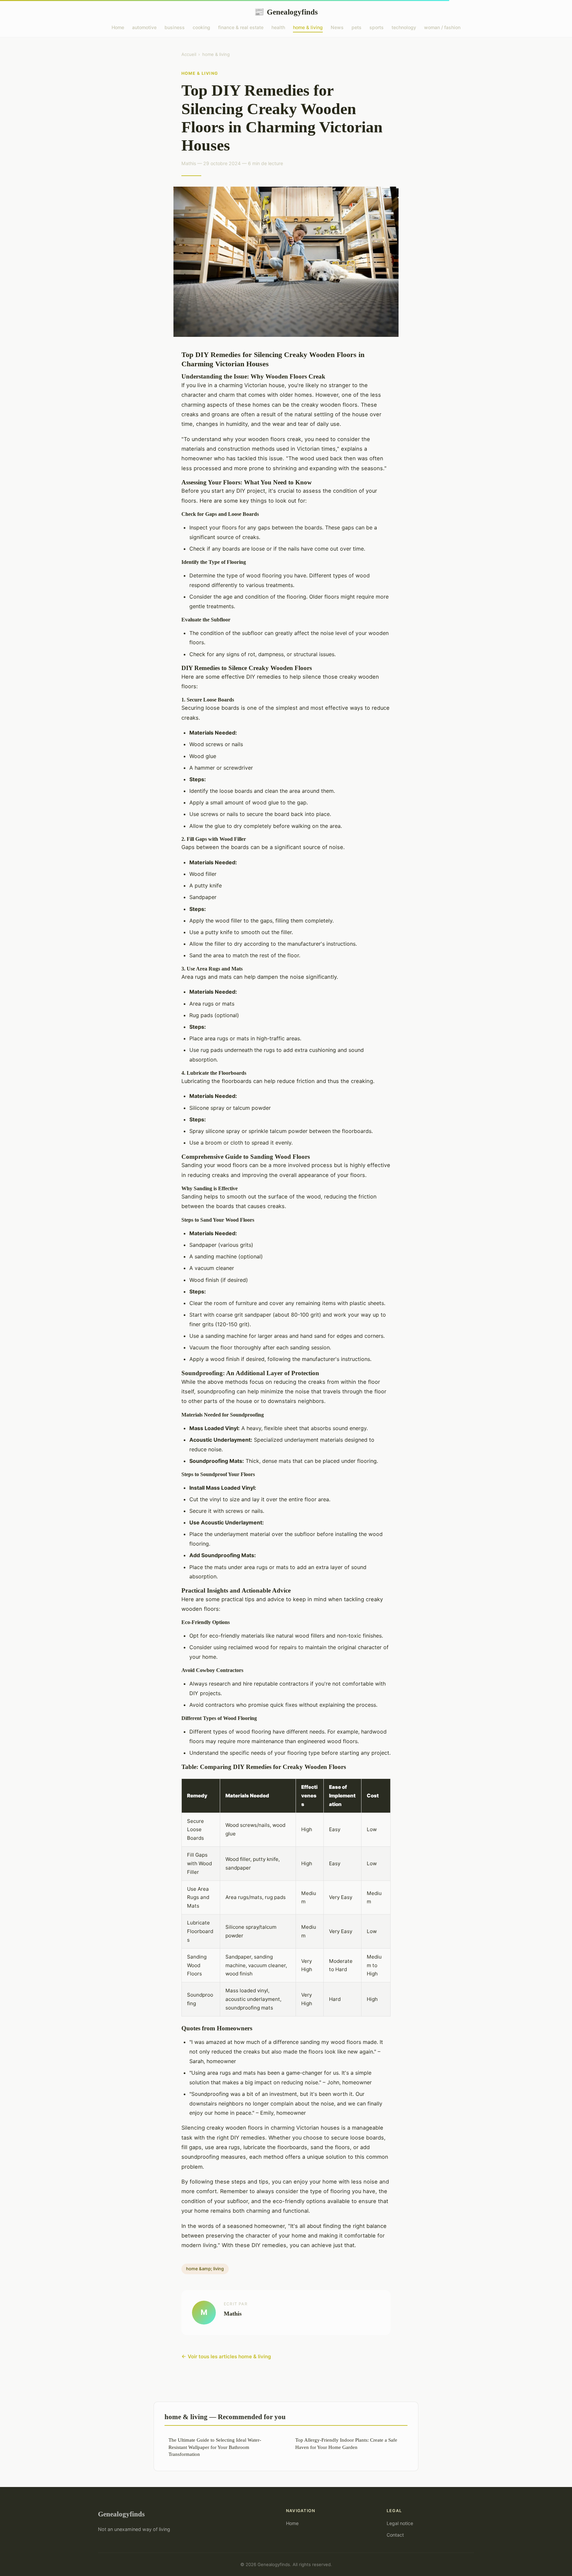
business (175, 27)
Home (118, 27)
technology (404, 27)
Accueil (189, 54)
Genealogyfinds (286, 12)
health (278, 27)
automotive (144, 27)
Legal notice (400, 2523)
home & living (308, 27)
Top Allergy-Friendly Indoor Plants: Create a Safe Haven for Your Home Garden (346, 2443)
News (337, 27)
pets (357, 27)
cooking (201, 27)
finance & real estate (241, 27)
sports (377, 27)
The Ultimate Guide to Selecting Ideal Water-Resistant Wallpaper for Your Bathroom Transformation (215, 2447)
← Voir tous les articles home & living (226, 2356)
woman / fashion (442, 27)
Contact (395, 2535)
